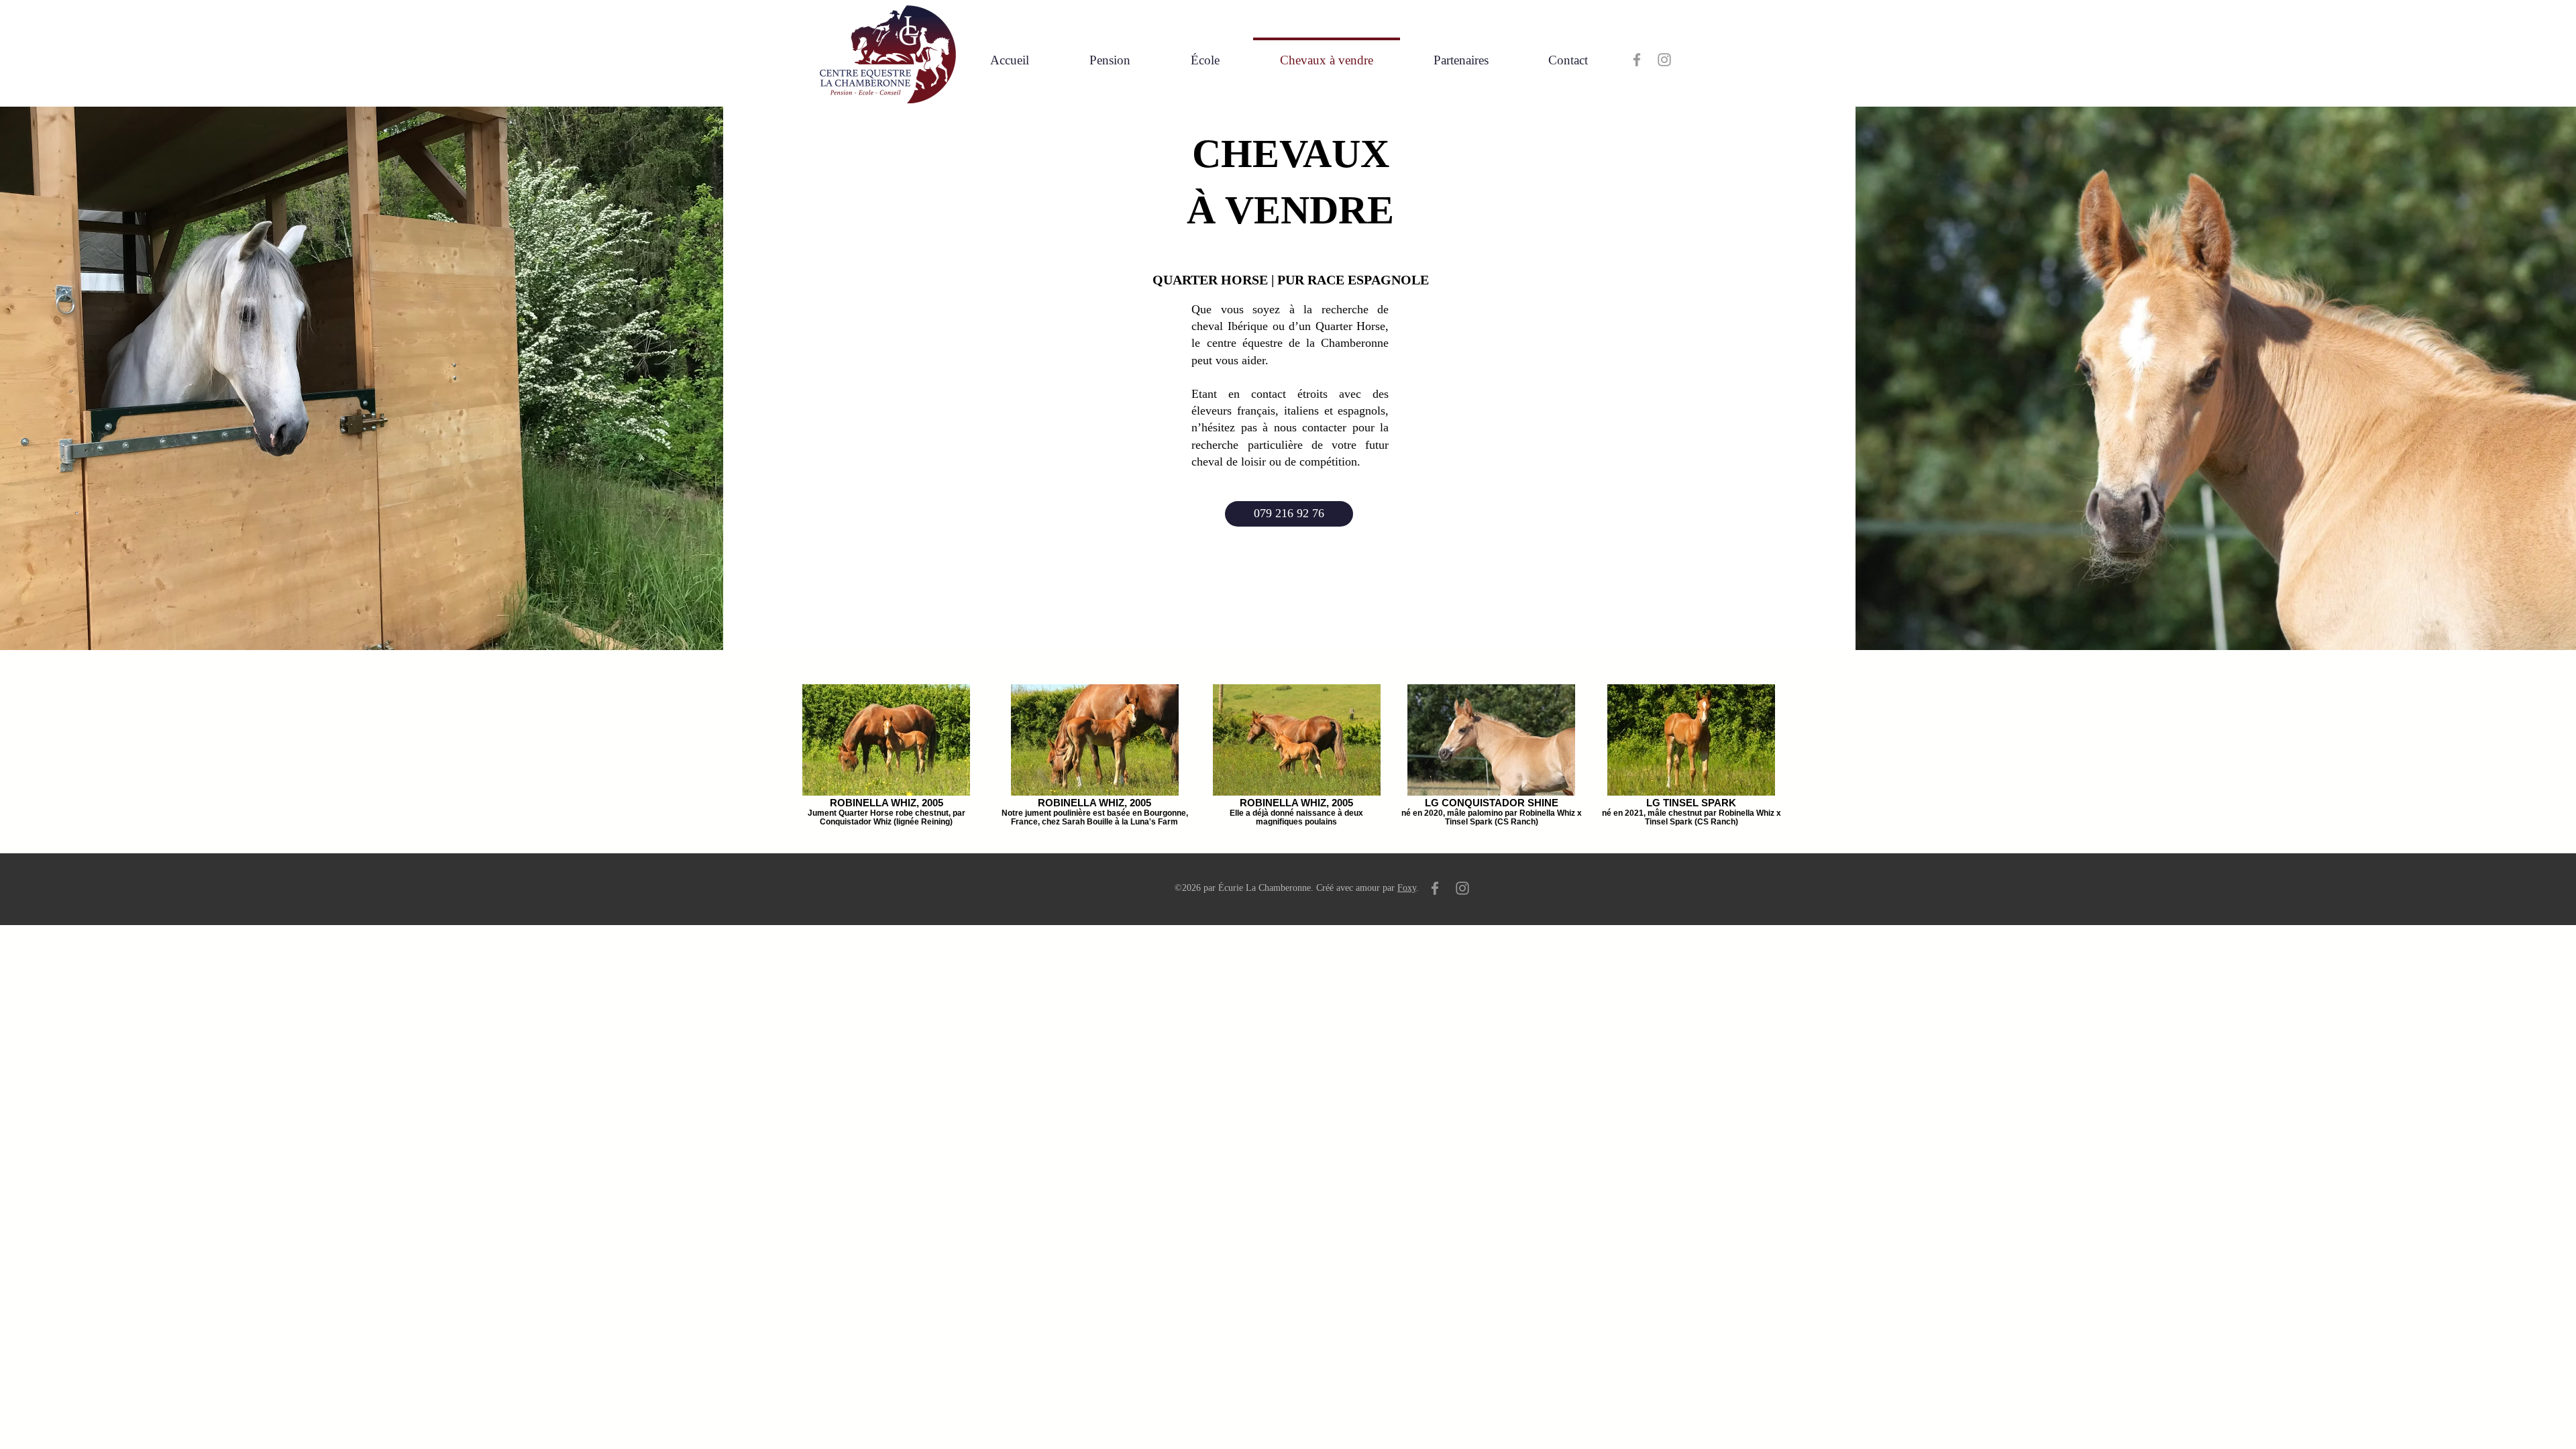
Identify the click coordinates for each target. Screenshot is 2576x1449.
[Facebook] (1637, 60)
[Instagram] (1664, 60)
